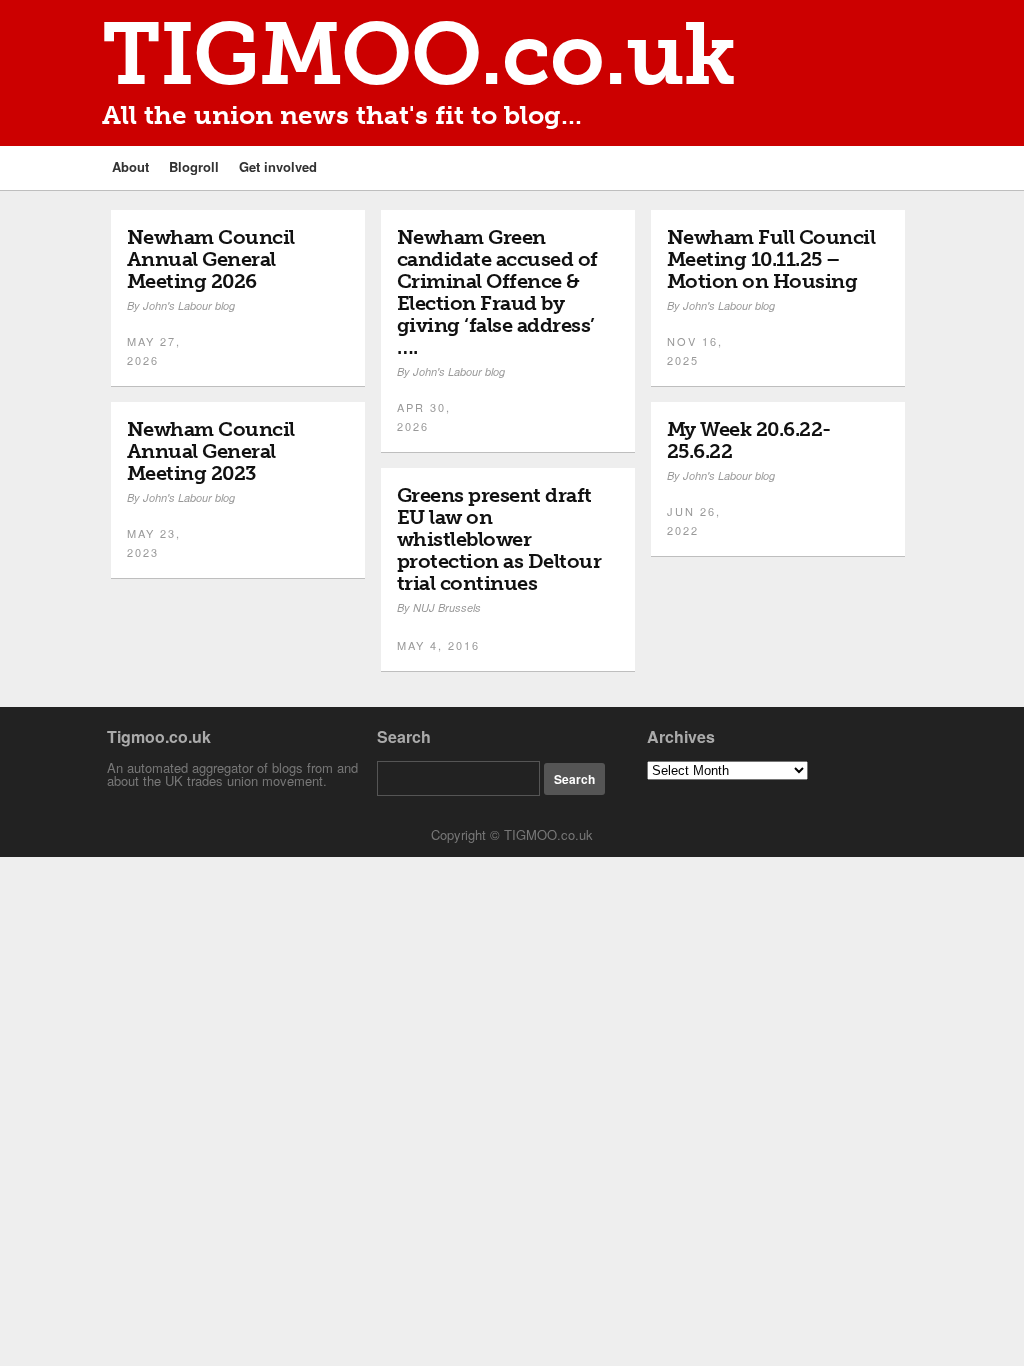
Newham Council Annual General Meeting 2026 (211, 259)
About (130, 166)
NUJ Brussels (447, 607)
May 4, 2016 (438, 645)
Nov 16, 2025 (695, 350)
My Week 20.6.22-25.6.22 (749, 440)
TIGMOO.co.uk (419, 54)
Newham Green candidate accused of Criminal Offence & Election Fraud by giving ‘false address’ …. (497, 292)
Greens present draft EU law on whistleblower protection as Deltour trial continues (499, 539)
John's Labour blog (189, 305)
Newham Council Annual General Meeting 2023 (211, 451)
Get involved (278, 166)
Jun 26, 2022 (694, 520)
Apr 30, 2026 (424, 416)
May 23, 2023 (154, 542)
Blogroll (194, 166)
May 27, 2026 (154, 350)
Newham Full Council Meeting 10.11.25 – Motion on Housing (771, 259)
